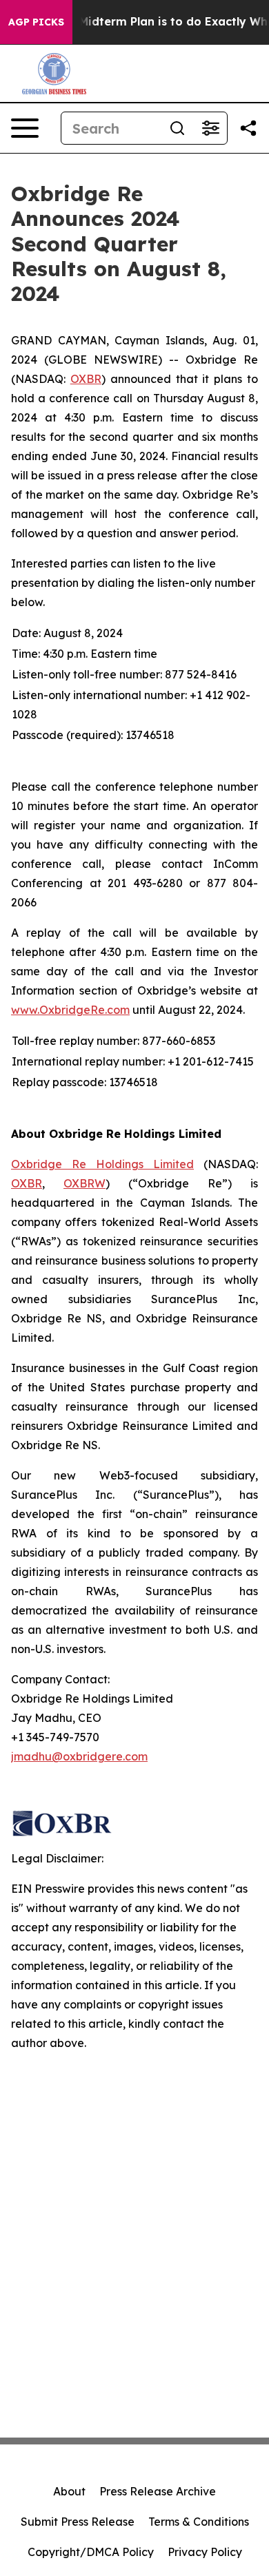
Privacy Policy (205, 2552)
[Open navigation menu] (25, 128)
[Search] (177, 128)
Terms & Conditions (199, 2522)
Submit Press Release (78, 2522)
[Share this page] (248, 128)
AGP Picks (36, 22)
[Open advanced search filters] (210, 128)
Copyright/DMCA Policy (91, 2552)
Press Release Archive (158, 2491)
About (69, 2491)
